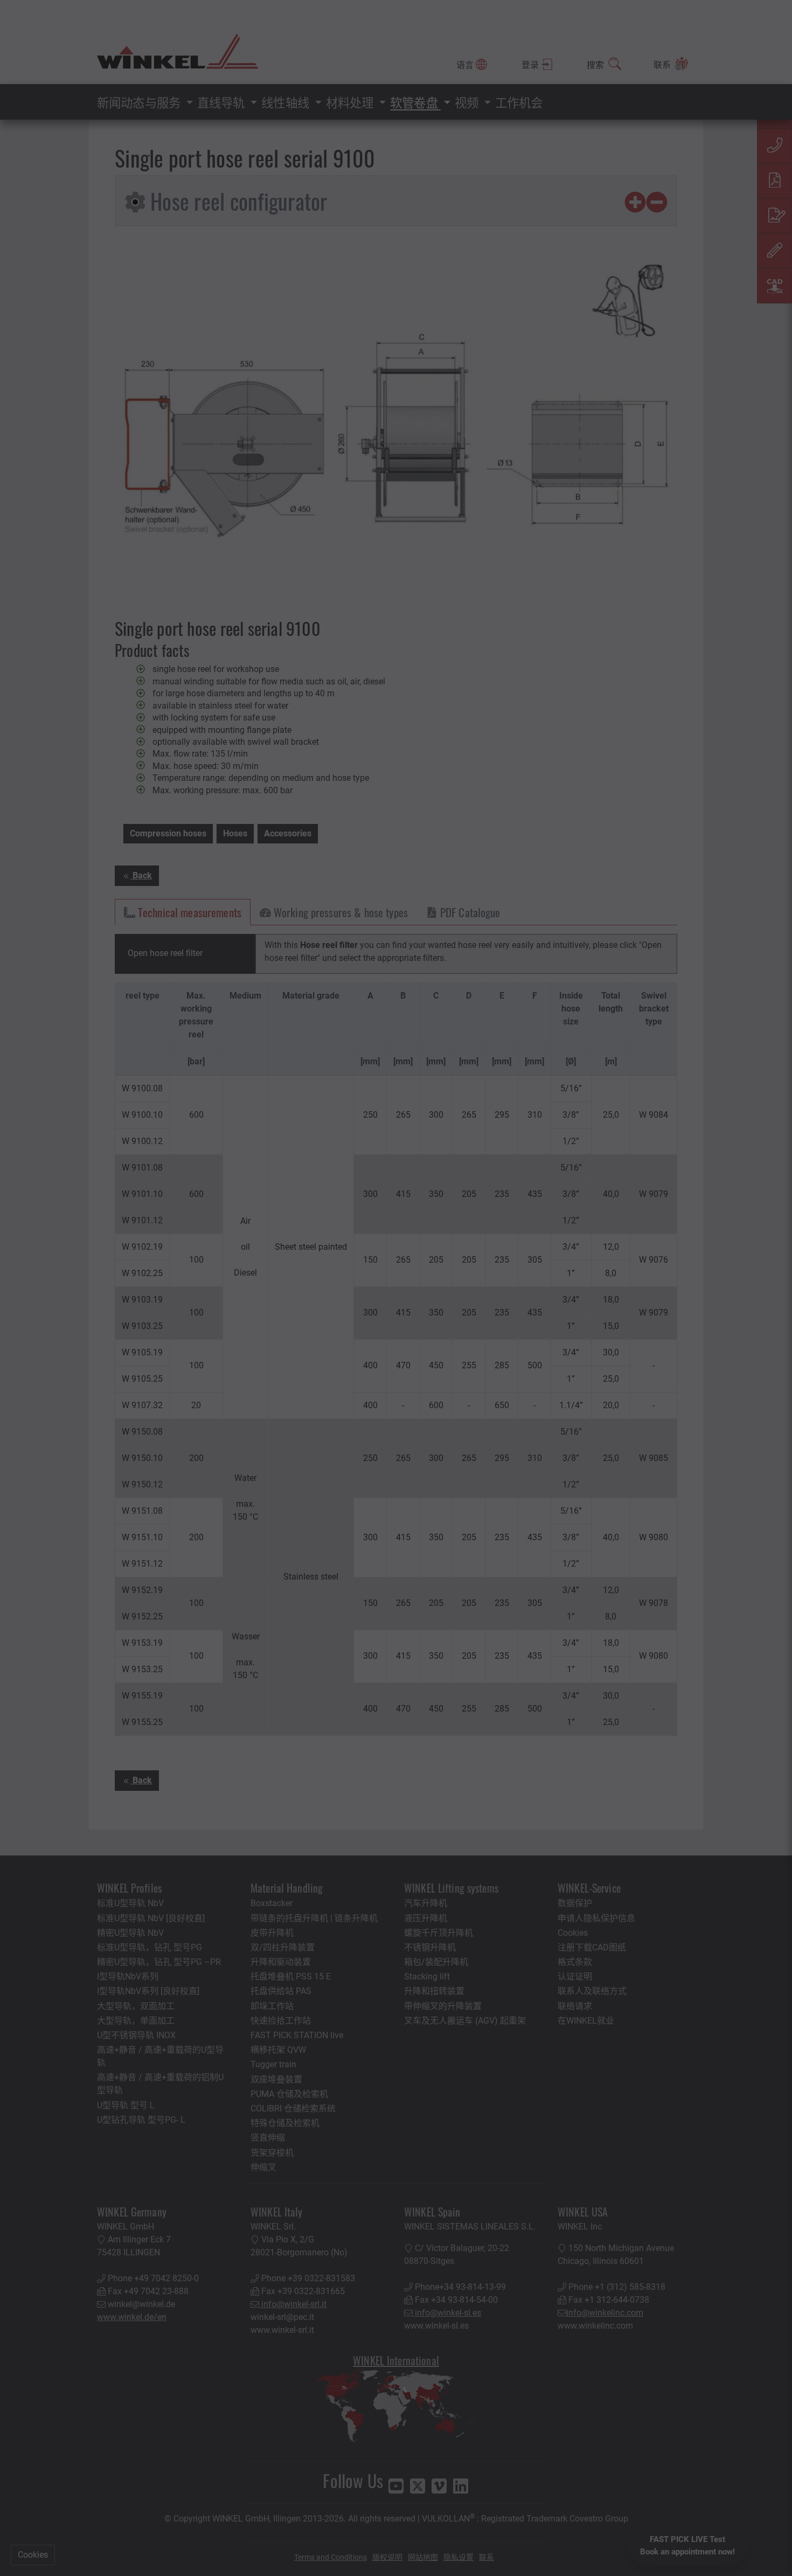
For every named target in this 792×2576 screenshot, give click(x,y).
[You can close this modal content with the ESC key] (396, 1288)
